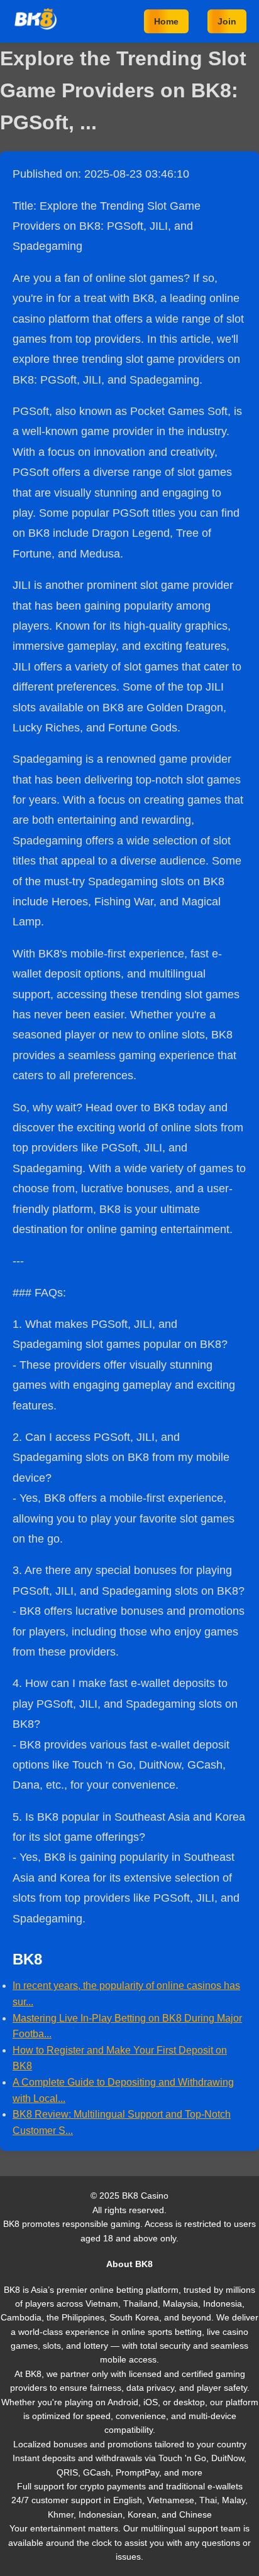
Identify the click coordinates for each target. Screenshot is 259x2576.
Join (227, 21)
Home (166, 21)
